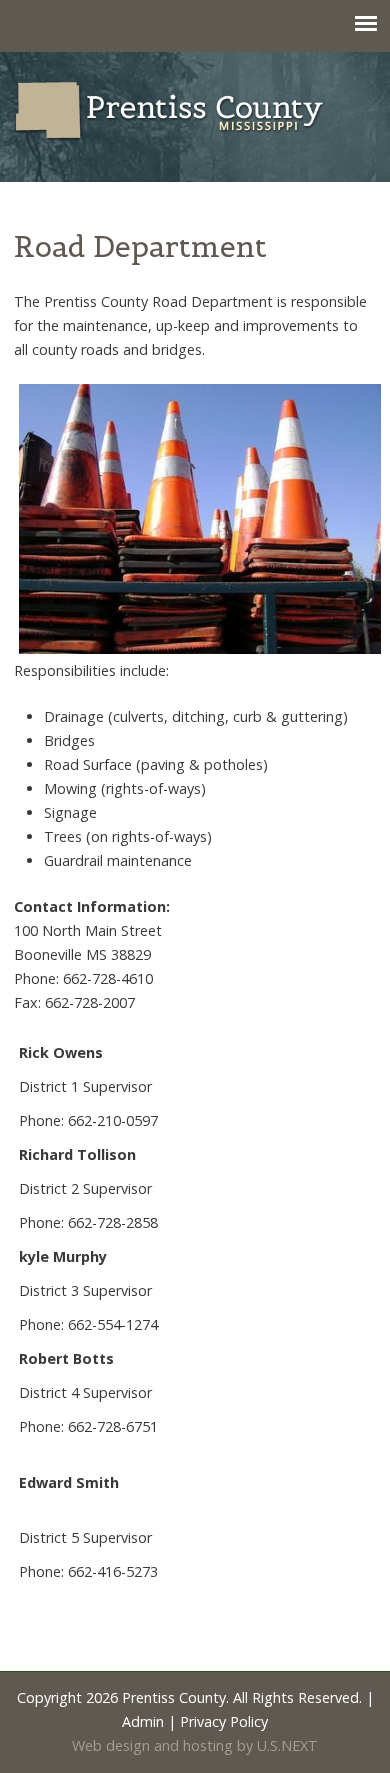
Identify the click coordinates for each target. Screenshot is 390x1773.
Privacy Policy (224, 1721)
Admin (143, 1721)
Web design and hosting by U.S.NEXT (195, 1745)
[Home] (195, 111)
